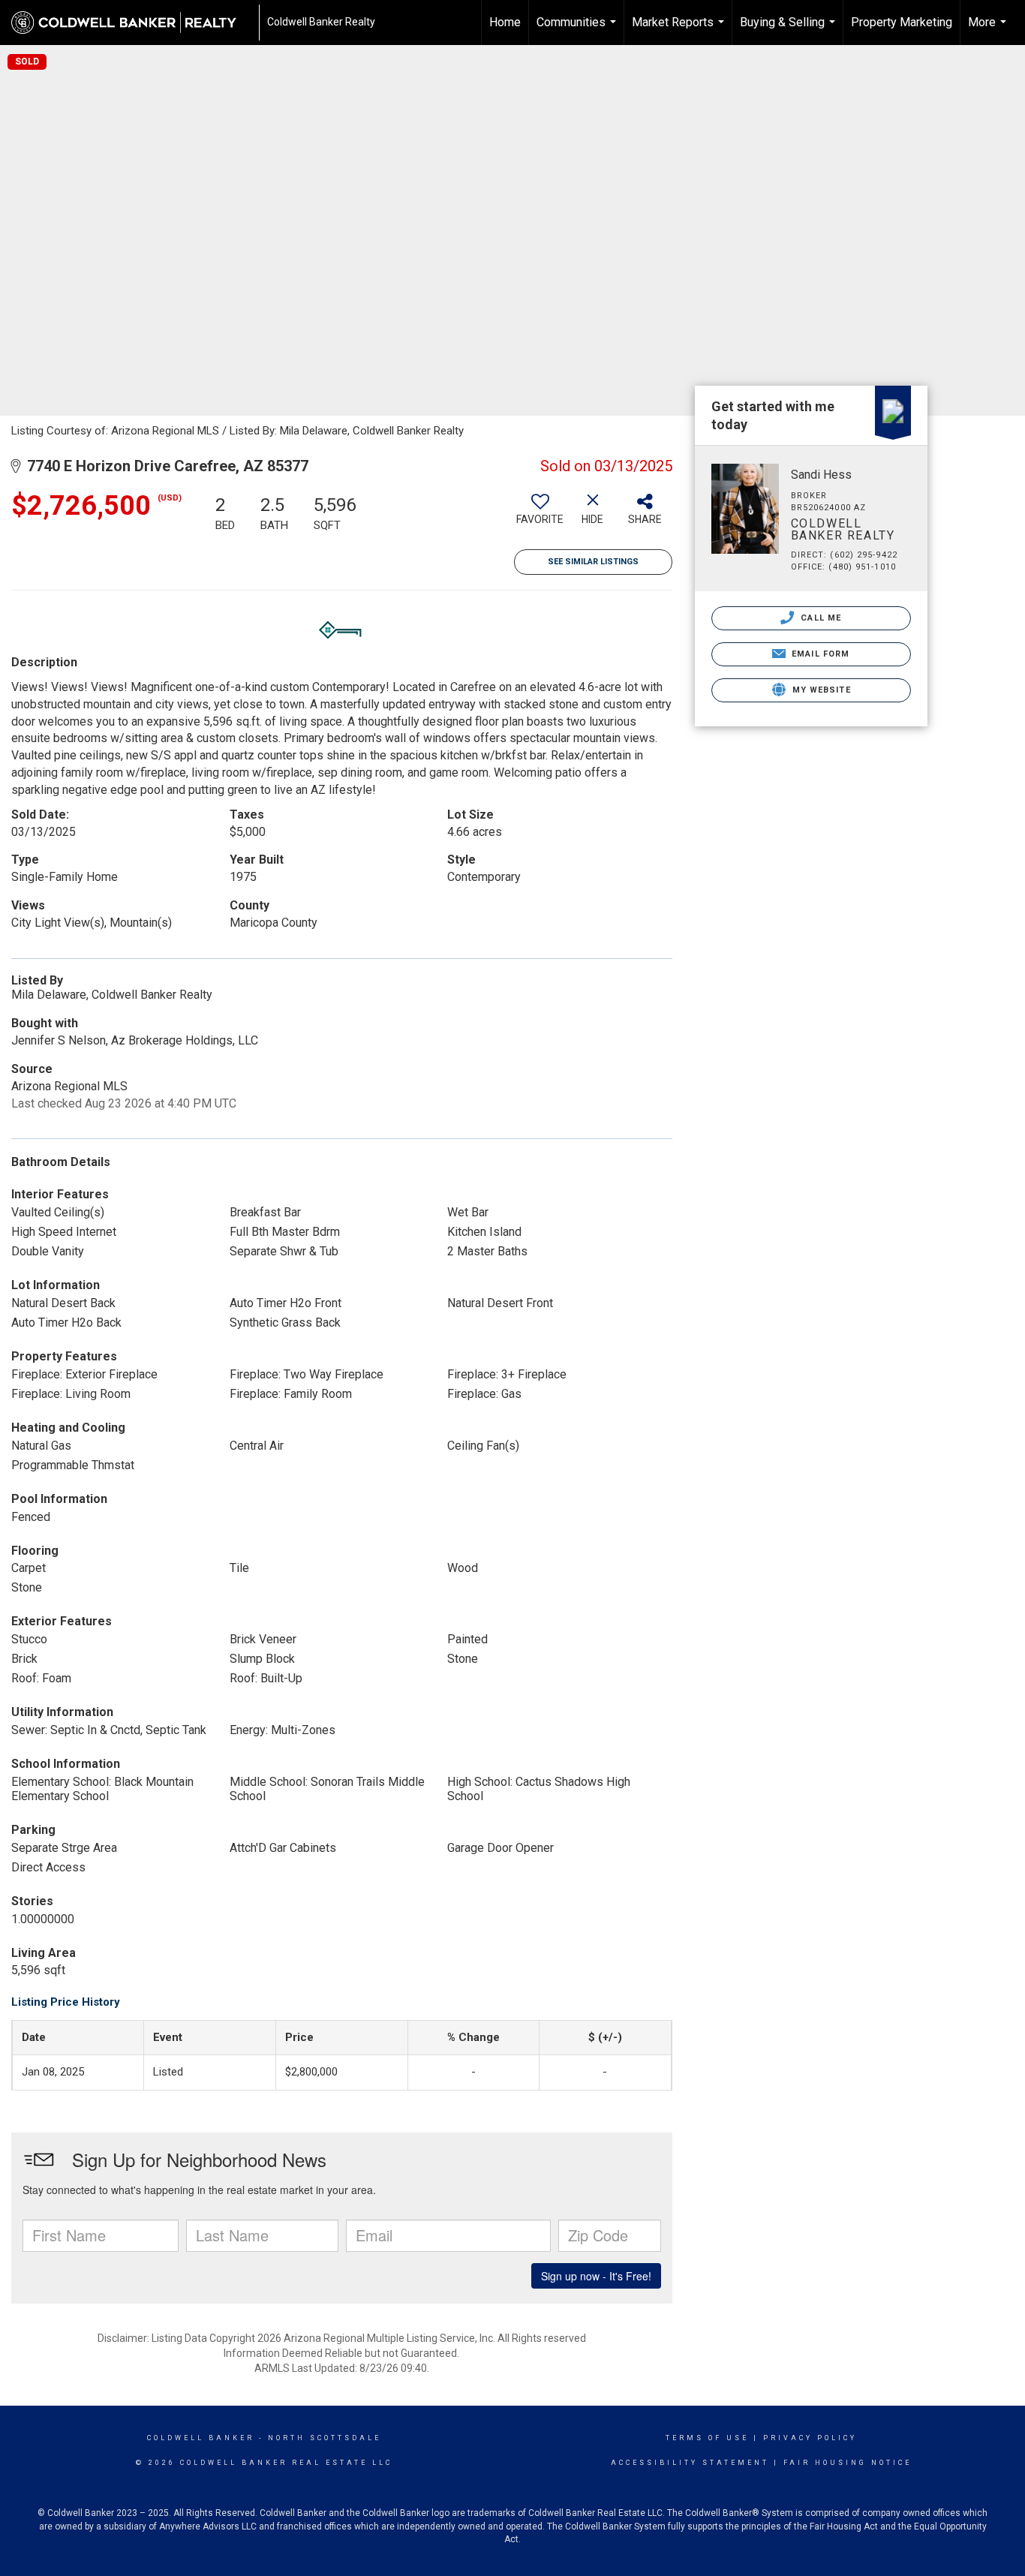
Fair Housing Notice (848, 2463)
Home (505, 22)
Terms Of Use (707, 2438)
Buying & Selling (789, 30)
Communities (578, 30)
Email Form (819, 654)
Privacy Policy (810, 2438)
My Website (820, 690)
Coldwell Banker (201, 2438)
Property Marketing (902, 22)
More (989, 30)
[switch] (540, 515)
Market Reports (680, 30)
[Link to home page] (131, 23)
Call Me (819, 618)
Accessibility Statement (690, 2463)
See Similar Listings (593, 562)
